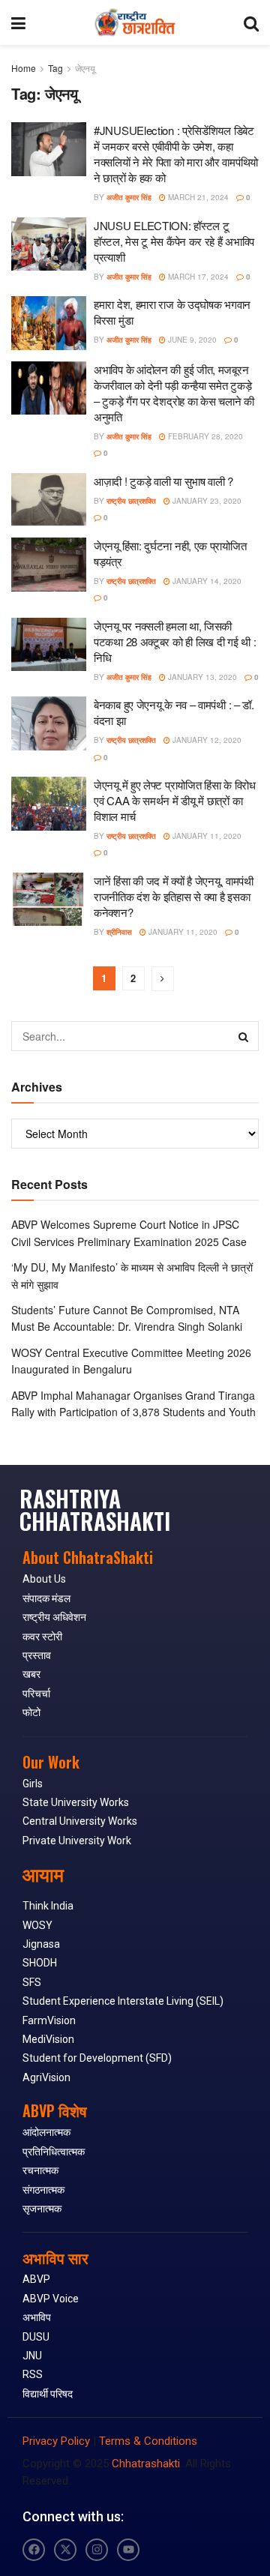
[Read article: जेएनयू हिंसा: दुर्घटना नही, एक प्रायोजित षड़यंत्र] (49, 565)
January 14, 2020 (206, 581)
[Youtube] (128, 2550)
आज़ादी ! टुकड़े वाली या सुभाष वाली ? (163, 481)
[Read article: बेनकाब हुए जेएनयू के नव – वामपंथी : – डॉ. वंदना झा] (49, 723)
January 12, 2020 (206, 740)
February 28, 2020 (204, 436)
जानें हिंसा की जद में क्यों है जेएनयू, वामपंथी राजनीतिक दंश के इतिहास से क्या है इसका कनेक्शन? (174, 896)
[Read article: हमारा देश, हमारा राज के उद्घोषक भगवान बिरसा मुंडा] (49, 323)
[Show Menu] (18, 22)
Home (24, 68)
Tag (55, 68)
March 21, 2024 (197, 197)
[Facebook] (34, 2550)
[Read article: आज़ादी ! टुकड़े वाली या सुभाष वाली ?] (49, 500)
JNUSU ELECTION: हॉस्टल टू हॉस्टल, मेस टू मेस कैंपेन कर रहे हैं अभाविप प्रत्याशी (174, 241)
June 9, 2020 (191, 340)
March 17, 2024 (197, 277)
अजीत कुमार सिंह (129, 197)
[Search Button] (251, 22)
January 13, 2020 (201, 677)
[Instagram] (97, 2550)
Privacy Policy (56, 2441)
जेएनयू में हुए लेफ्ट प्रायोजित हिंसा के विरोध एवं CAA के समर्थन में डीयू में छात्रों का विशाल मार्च (175, 800)
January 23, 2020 (206, 501)
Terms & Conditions (148, 2441)
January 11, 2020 (206, 836)
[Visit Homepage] (135, 22)
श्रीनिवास (119, 932)
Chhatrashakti (146, 2464)
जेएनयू (85, 68)
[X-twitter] (65, 2550)
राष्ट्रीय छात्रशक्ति (131, 501)
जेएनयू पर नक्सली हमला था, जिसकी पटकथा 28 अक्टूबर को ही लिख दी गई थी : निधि (175, 641)
